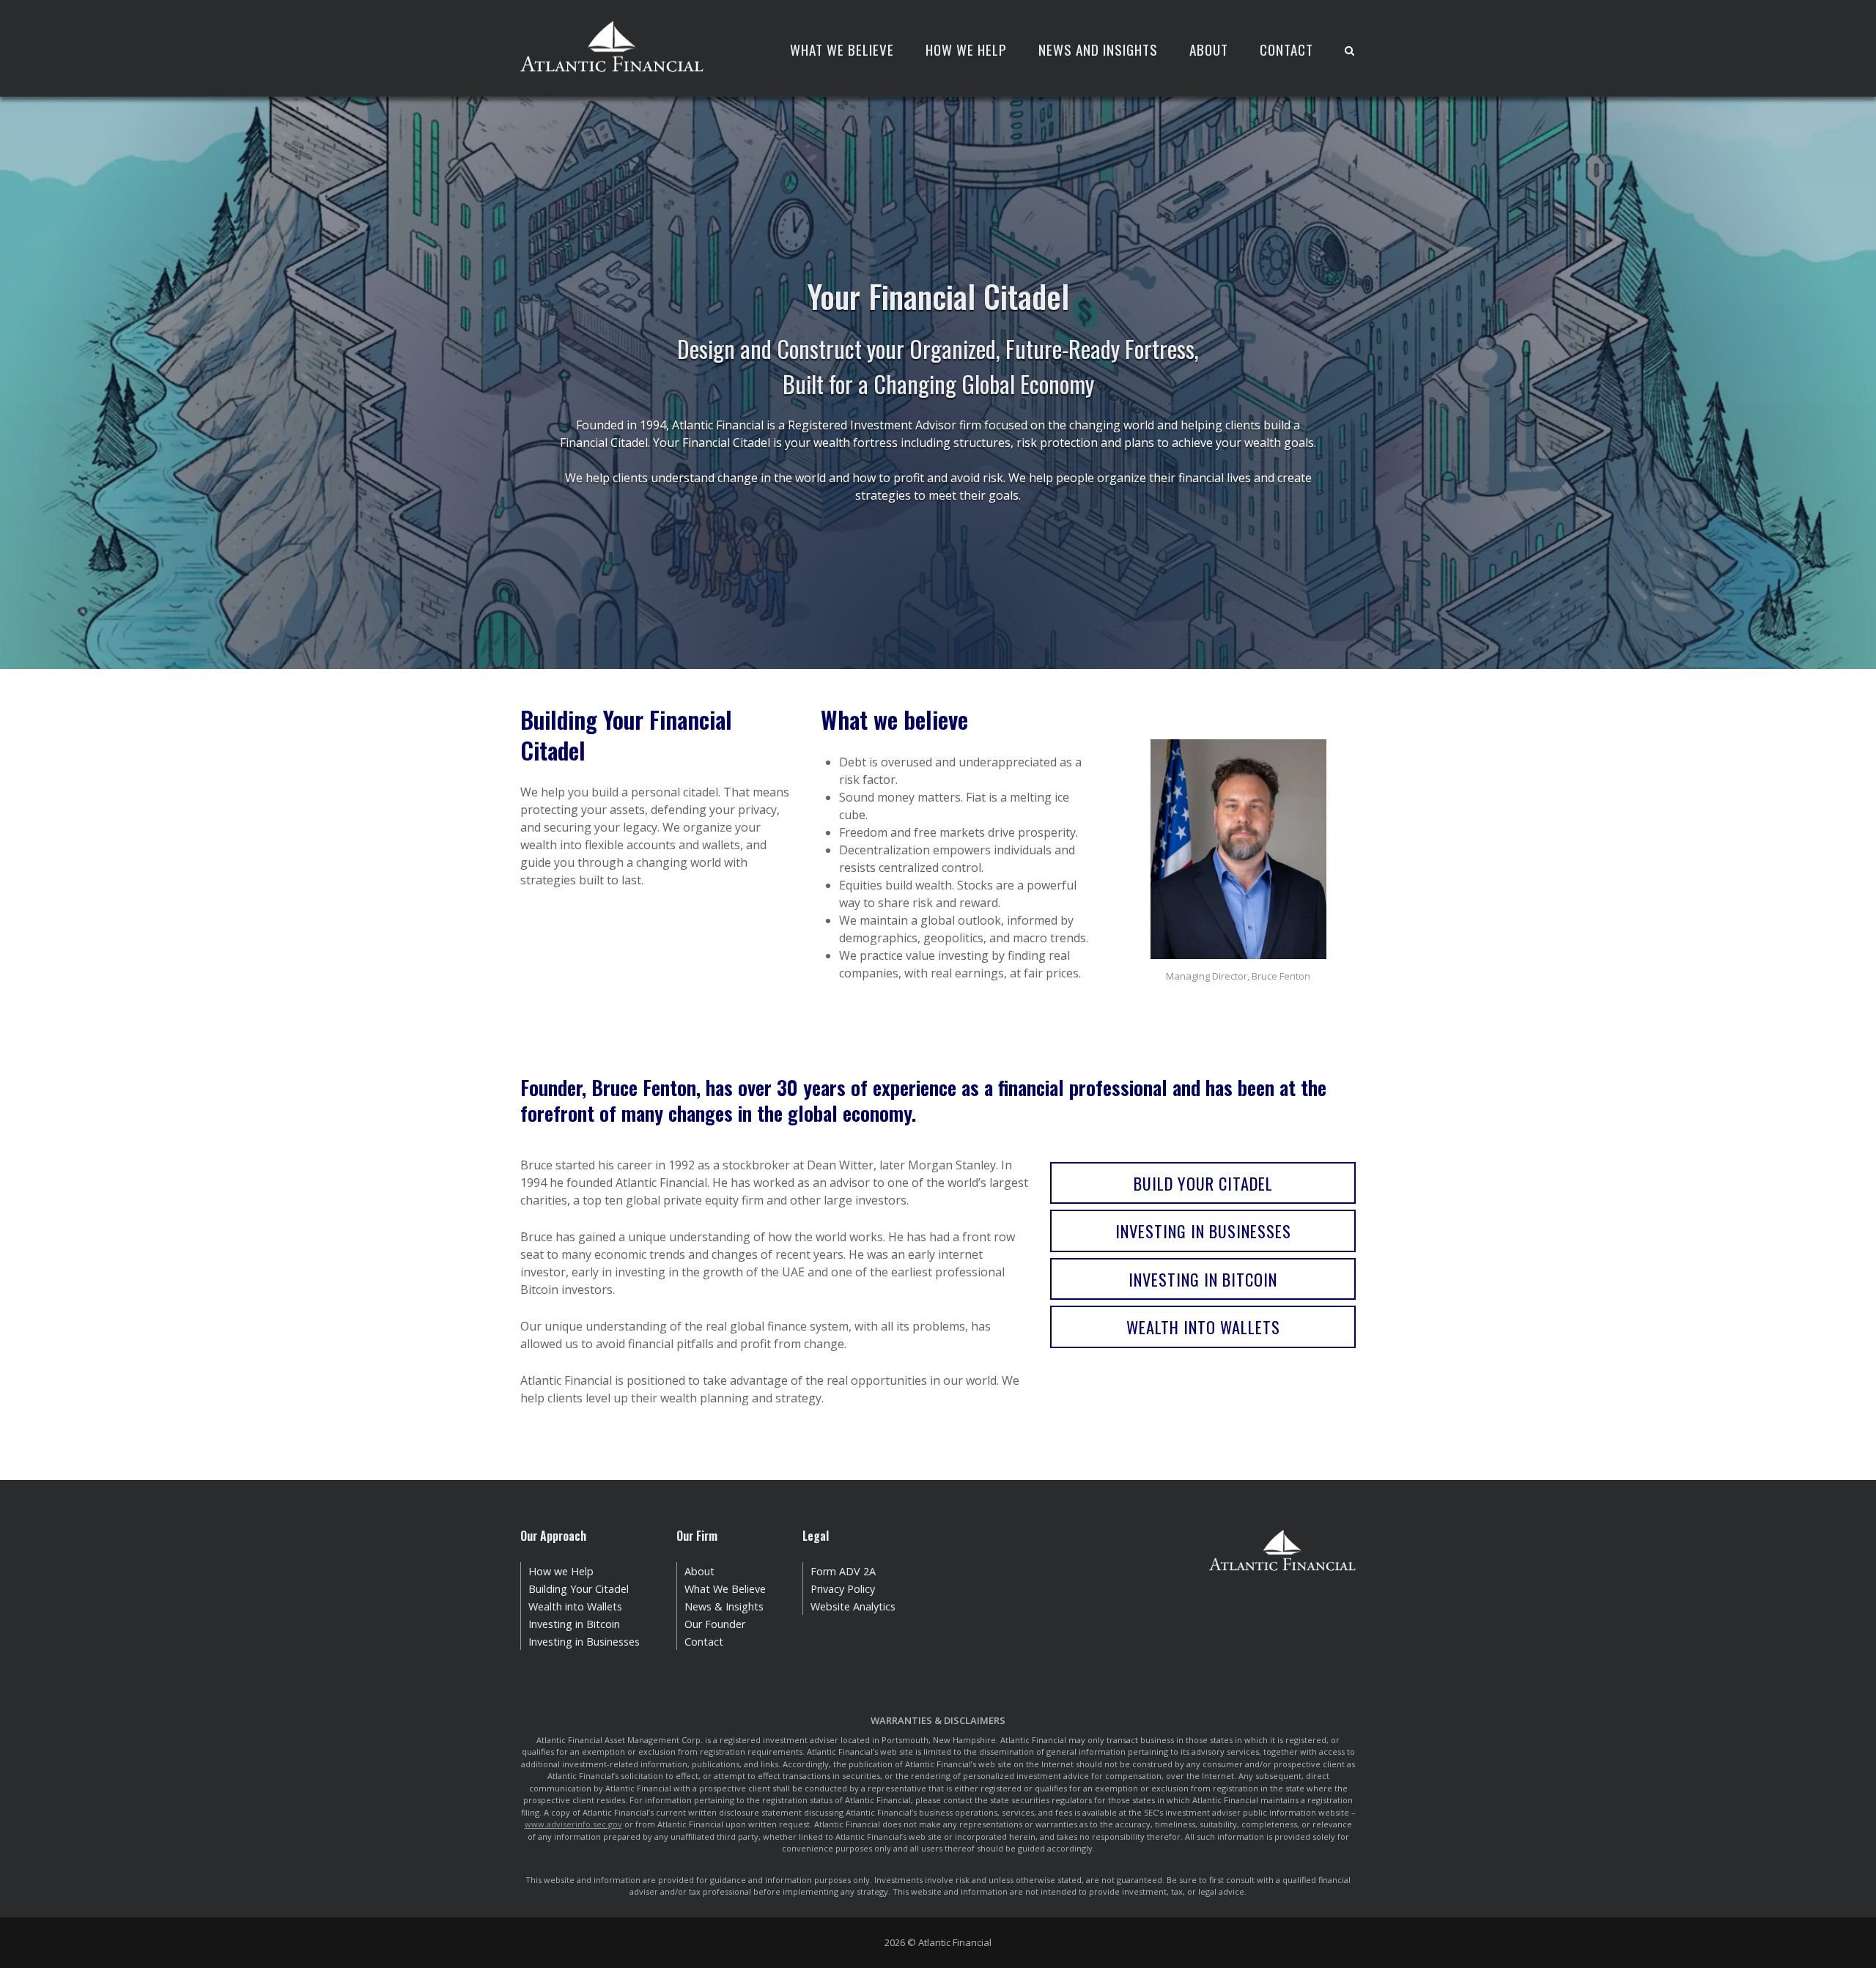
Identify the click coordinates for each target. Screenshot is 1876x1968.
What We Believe (842, 49)
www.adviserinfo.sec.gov (573, 1824)
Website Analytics (853, 1606)
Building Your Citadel (579, 1589)
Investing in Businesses (1203, 1231)
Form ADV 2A (843, 1571)
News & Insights (724, 1606)
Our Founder (715, 1624)
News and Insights (1098, 49)
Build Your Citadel (1203, 1183)
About (1209, 49)
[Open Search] (1349, 52)
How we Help (561, 1571)
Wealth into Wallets (1203, 1327)
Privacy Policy (843, 1589)
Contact (1286, 49)
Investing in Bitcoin (1203, 1279)
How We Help (966, 49)
